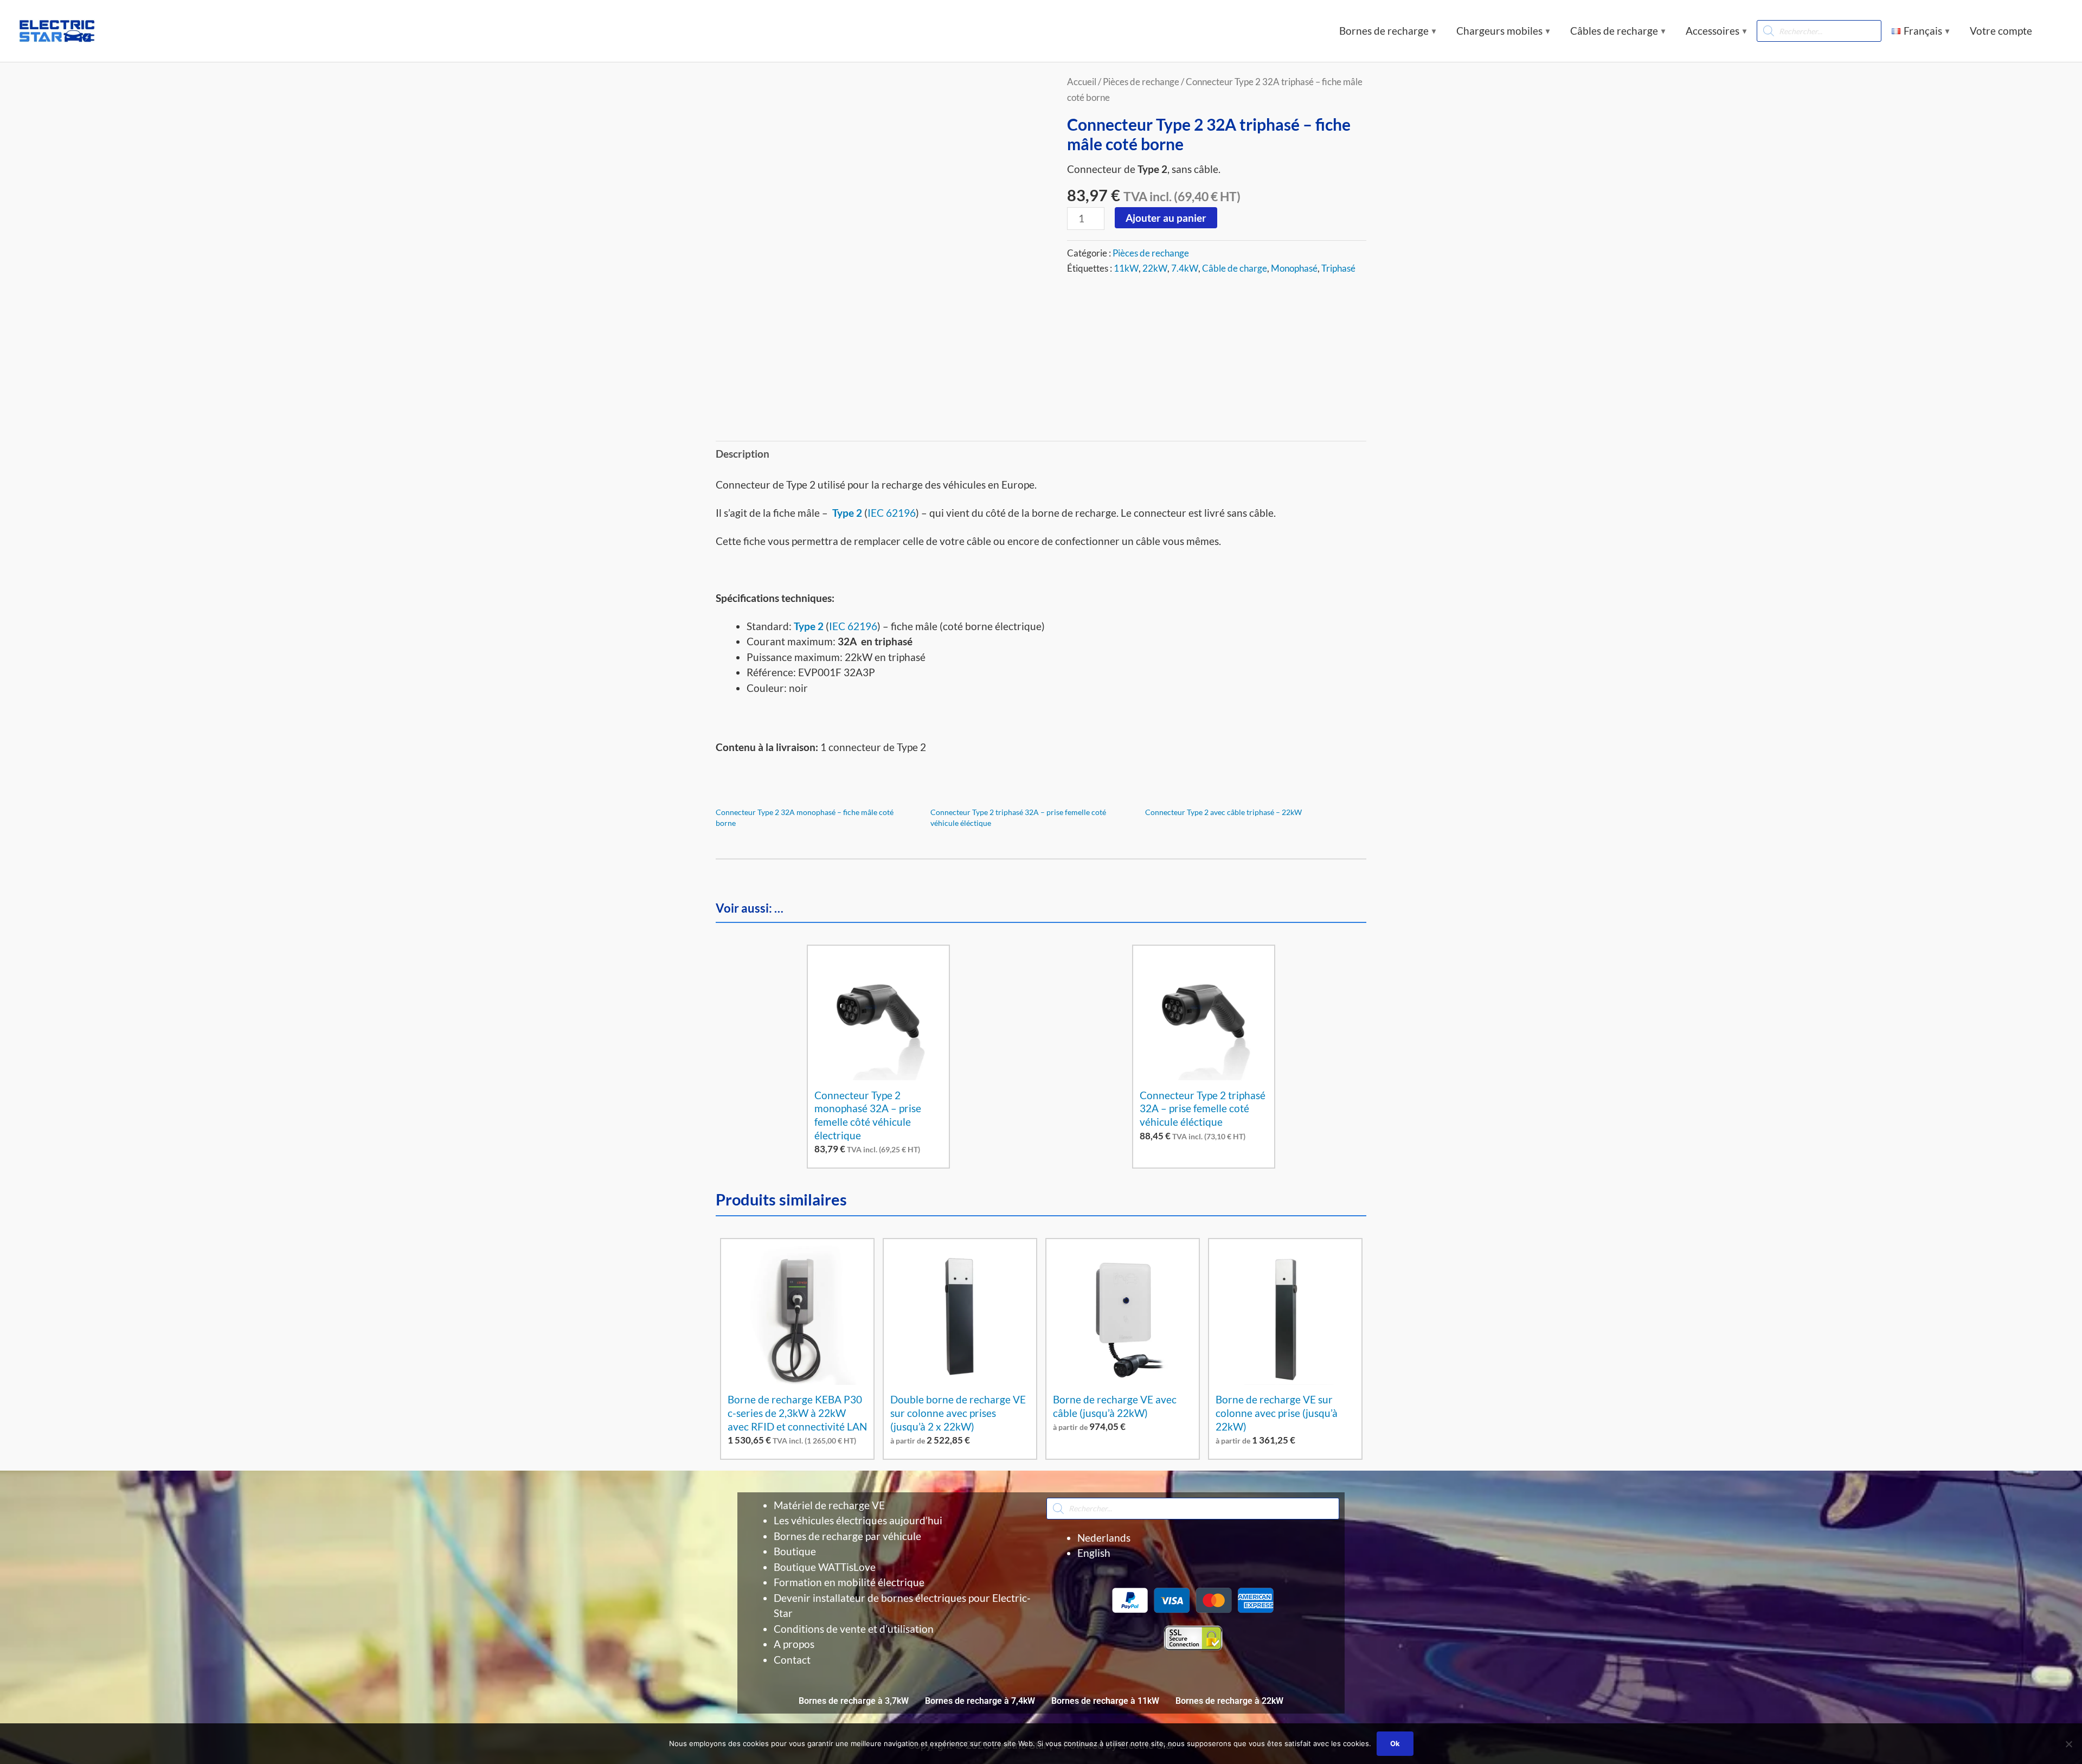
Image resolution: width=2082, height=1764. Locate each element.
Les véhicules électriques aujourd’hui (858, 1520)
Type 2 (847, 513)
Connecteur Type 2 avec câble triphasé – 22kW (1223, 812)
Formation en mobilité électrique (849, 1582)
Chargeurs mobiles (1499, 31)
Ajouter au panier (1166, 218)
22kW (1155, 268)
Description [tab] (743, 454)
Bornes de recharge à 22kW (1229, 1701)
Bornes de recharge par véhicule (847, 1536)
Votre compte (2001, 31)
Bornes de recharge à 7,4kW (980, 1701)
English (1094, 1553)
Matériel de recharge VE (829, 1505)
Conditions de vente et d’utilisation (854, 1629)
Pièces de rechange (1141, 82)
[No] (2068, 1744)
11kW (1126, 268)
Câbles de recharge (1614, 31)
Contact (792, 1660)
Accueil (1082, 82)
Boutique (795, 1551)
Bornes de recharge (1384, 31)
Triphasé (1338, 268)
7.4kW (1185, 268)
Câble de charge (1235, 268)
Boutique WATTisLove (825, 1567)
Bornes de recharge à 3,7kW (854, 1701)
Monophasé (1294, 268)
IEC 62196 (892, 513)
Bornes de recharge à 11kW (1105, 1701)
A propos (794, 1644)
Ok (1395, 1743)
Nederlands (1104, 1538)
